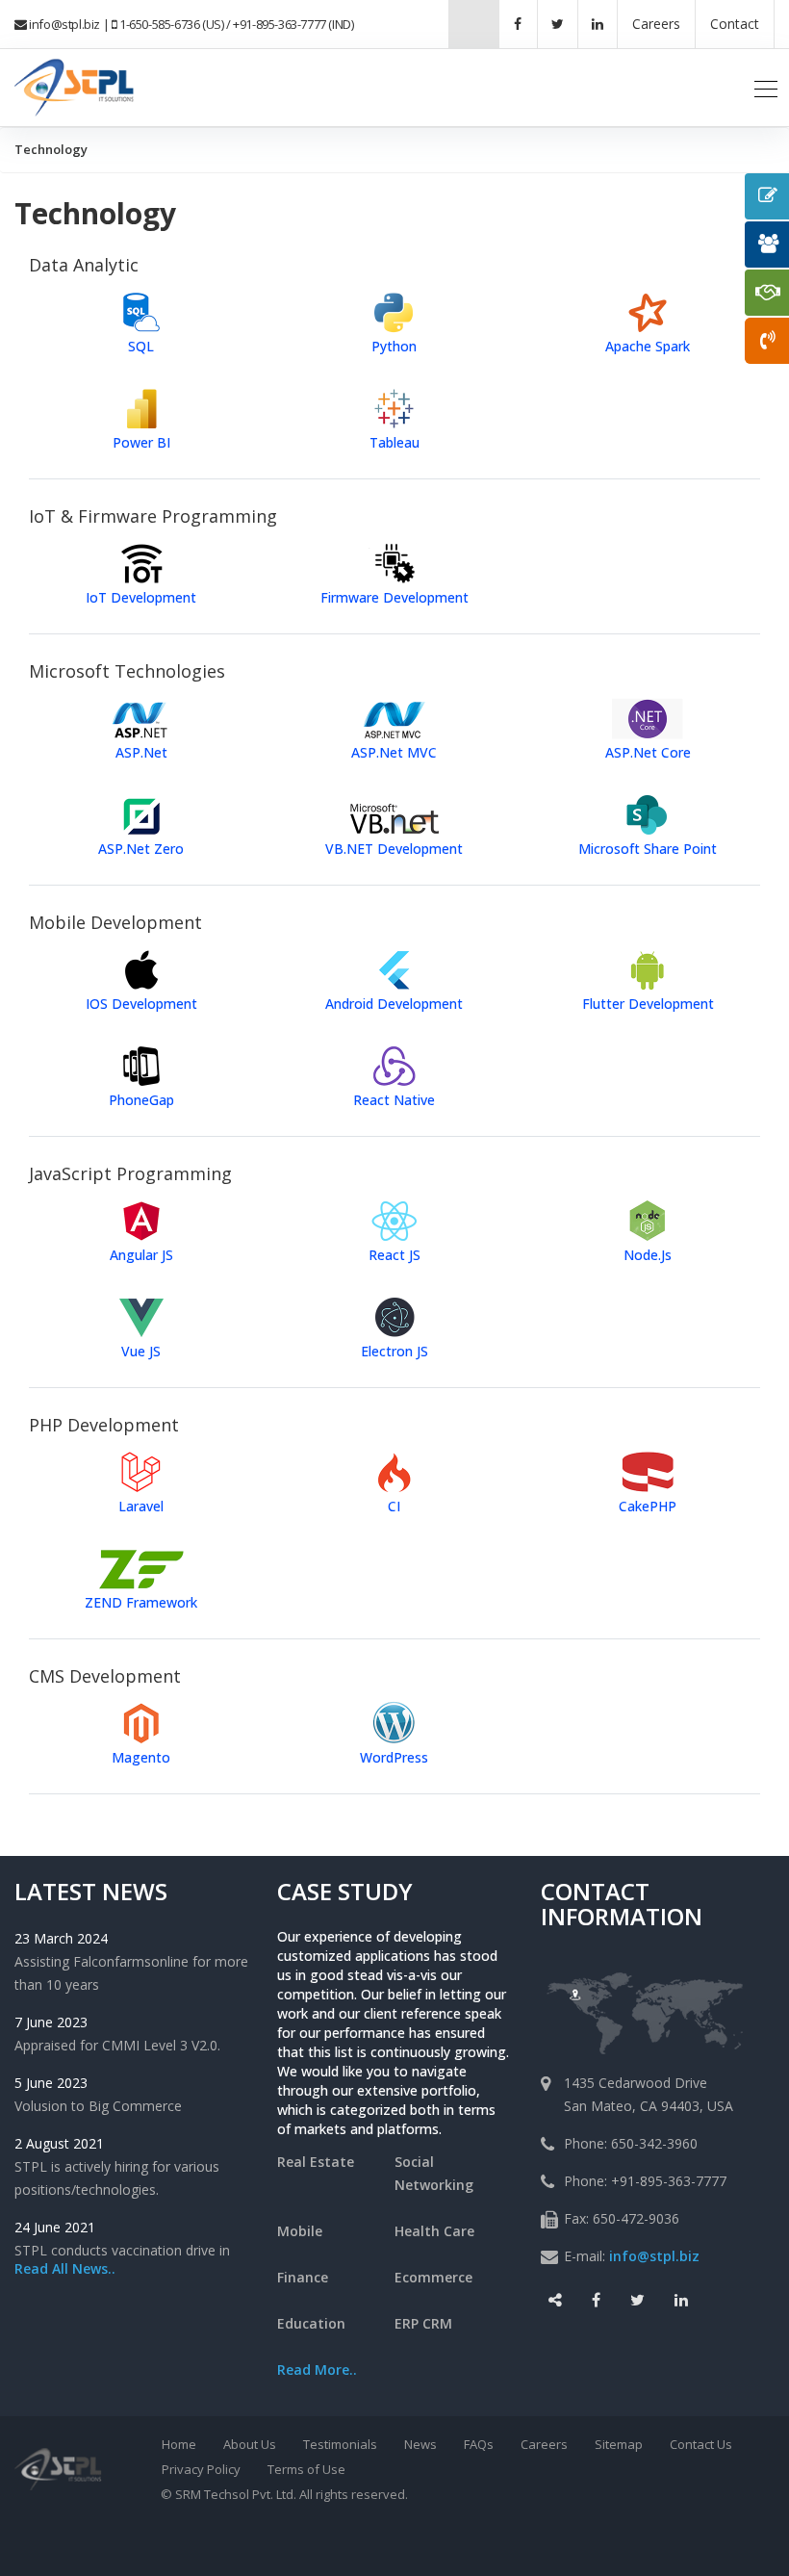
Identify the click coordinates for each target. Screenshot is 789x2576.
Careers (544, 2444)
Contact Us (701, 2444)
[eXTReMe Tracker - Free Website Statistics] (454, 2539)
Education (311, 2323)
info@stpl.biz (64, 24)
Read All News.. (65, 2268)
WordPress (394, 1757)
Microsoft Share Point (648, 849)
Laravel (141, 1506)
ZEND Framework (141, 1602)
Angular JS (141, 1255)
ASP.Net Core (648, 752)
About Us (250, 2444)
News (420, 2444)
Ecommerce (433, 2277)
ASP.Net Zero (141, 849)
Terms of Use (306, 2469)
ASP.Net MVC (394, 752)
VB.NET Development (394, 849)
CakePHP (648, 1506)
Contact (735, 24)
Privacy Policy (201, 2469)
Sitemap (619, 2444)
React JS (394, 1255)
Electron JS (394, 1351)
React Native (394, 1100)
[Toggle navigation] (766, 88)
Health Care (434, 2231)
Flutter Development (648, 1004)
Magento (141, 1757)
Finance (303, 2277)
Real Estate (316, 2162)
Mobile (300, 2231)
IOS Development (141, 1004)
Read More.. (317, 2370)
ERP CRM (423, 2323)
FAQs (479, 2444)
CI (394, 1506)
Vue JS (141, 1351)
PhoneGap (141, 1100)
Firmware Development (394, 597)
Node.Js (648, 1255)
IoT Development (141, 597)
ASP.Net (141, 752)
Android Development (394, 1004)
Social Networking (434, 2173)
